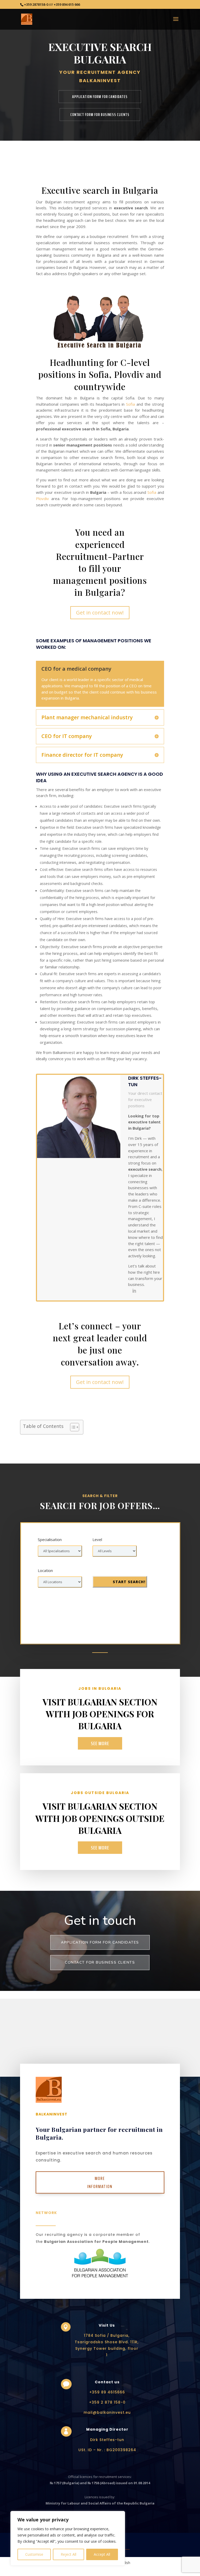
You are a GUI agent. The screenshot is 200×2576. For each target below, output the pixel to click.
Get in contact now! (100, 613)
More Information (100, 2182)
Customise (34, 2554)
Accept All (102, 2554)
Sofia (130, 404)
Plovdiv (42, 499)
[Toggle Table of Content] (72, 1427)
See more (100, 1743)
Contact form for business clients (100, 115)
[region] (68, 2538)
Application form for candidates (100, 97)
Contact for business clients (100, 1962)
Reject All (68, 2554)
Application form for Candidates (100, 1942)
